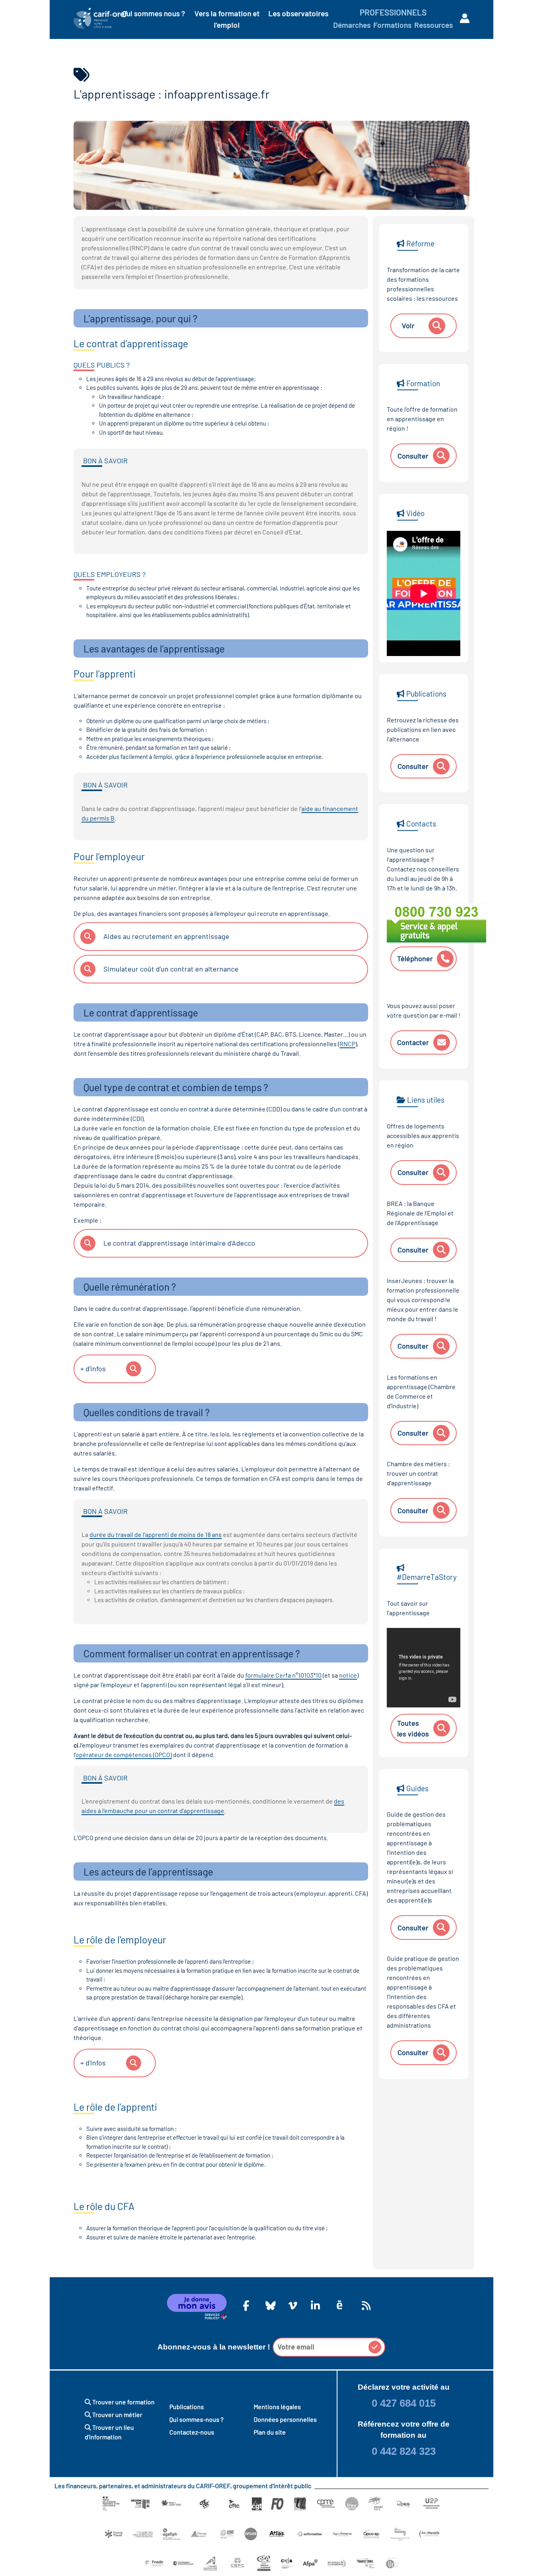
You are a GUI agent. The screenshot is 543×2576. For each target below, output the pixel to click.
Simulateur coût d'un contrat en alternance (171, 969)
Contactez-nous (192, 2432)
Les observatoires (298, 13)
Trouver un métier (117, 2414)
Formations (392, 25)
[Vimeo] (291, 2305)
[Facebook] (246, 2305)
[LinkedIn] (314, 2305)
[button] (375, 2347)
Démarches (352, 25)
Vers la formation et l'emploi (227, 19)
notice (348, 1675)
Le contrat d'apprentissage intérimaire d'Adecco (179, 1243)
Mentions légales (277, 2407)
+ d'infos (93, 1368)
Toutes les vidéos (413, 1728)
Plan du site (270, 2432)
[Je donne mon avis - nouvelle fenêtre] (197, 2307)
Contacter (413, 1042)
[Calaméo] (339, 2305)
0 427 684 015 (404, 2403)
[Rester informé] (365, 2305)
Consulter (413, 456)
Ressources (433, 25)
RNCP (347, 1044)
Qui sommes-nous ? (196, 2419)
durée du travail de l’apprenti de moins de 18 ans (156, 1534)
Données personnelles (285, 2419)
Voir (408, 325)
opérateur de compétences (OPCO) (124, 1754)
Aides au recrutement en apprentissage (166, 936)
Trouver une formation (123, 2402)
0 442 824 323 (404, 2451)
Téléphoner (415, 958)
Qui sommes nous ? (154, 13)
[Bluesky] (269, 2305)
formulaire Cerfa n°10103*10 (283, 1675)
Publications (187, 2407)
